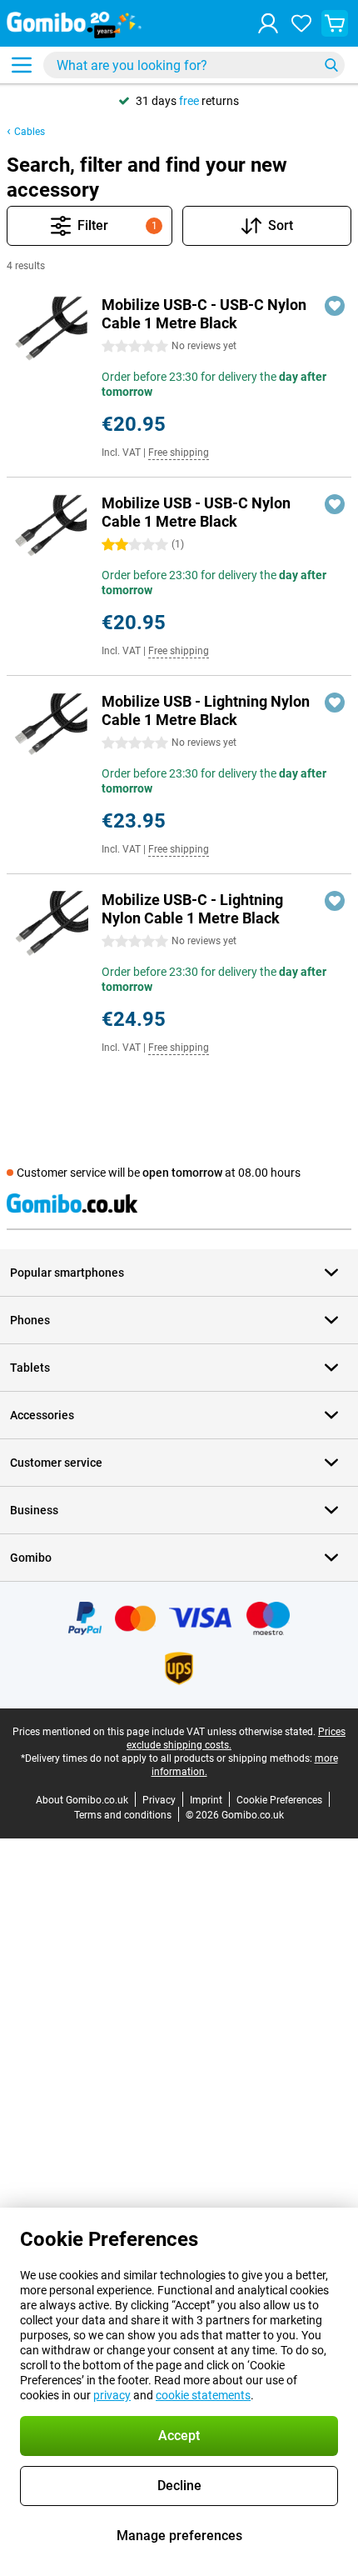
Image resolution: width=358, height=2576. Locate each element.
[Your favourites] (301, 23)
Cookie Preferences (279, 1800)
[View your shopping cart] (335, 23)
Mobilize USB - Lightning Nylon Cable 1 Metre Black (206, 710)
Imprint (206, 1800)
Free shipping (179, 453)
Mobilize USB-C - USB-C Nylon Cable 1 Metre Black (204, 314)
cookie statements (203, 2395)
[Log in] (268, 23)
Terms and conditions (123, 1815)
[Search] (331, 65)
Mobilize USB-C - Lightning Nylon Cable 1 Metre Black (192, 909)
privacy (112, 2395)
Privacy (159, 1800)
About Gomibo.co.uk (82, 1800)
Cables (30, 132)
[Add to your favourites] (335, 306)
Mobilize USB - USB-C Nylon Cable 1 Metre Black (196, 512)
